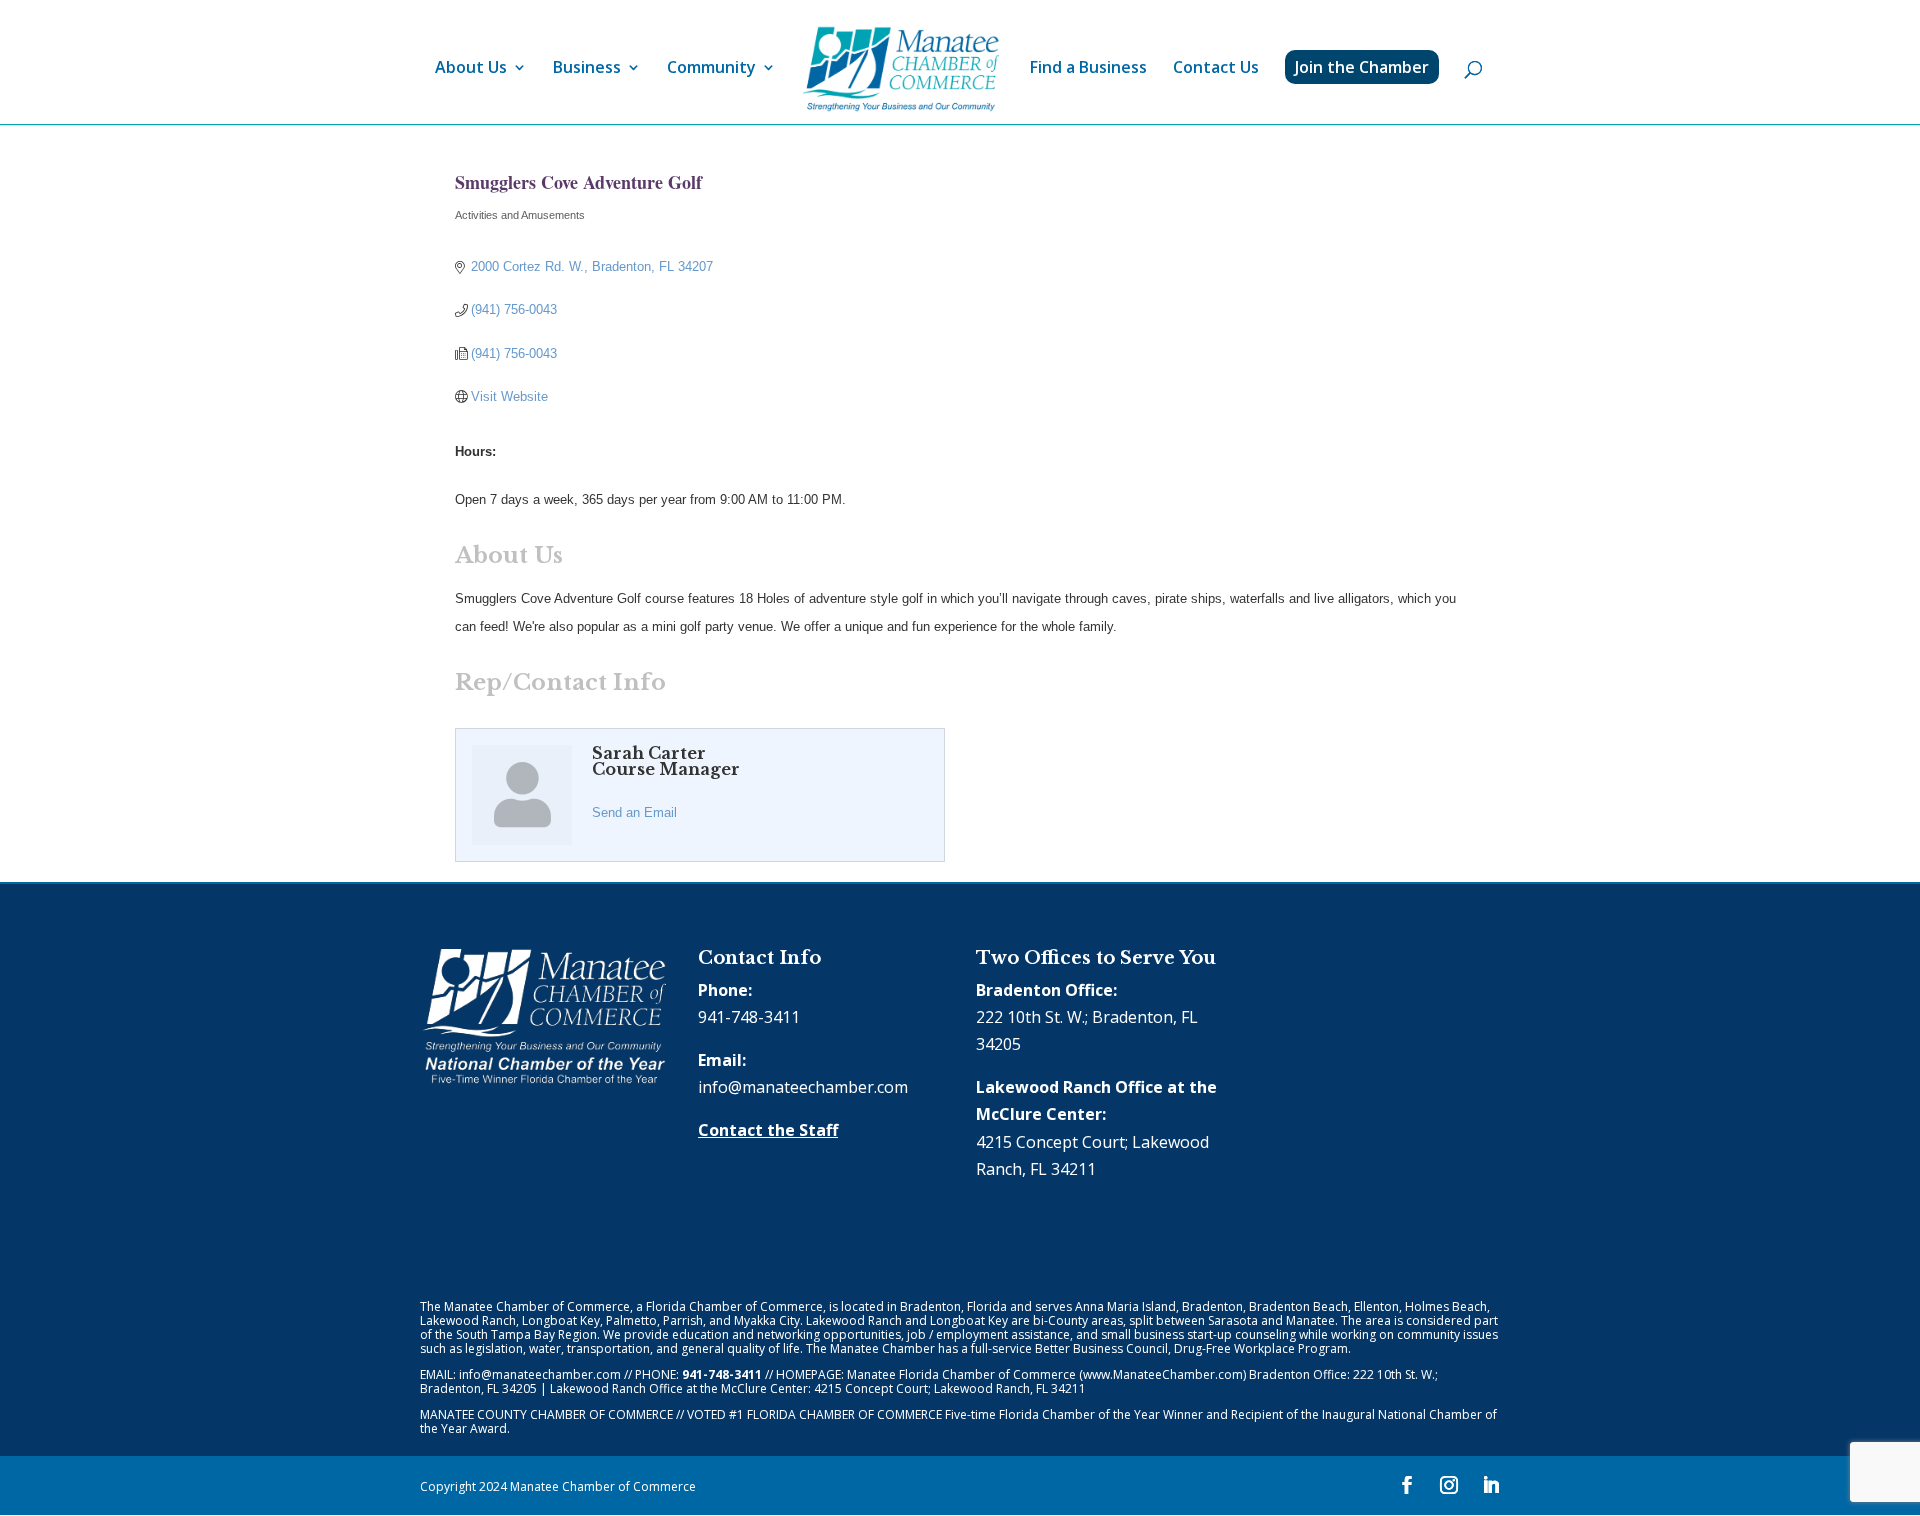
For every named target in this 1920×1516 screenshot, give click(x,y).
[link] (901, 69)
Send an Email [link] (634, 812)
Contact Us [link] (1216, 69)
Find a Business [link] (1088, 69)
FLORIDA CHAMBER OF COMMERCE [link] (844, 1414)
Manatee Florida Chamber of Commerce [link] (961, 1374)
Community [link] (711, 69)
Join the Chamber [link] (1362, 67)
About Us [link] (471, 69)
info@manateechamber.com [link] (803, 1087)
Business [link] (587, 69)
